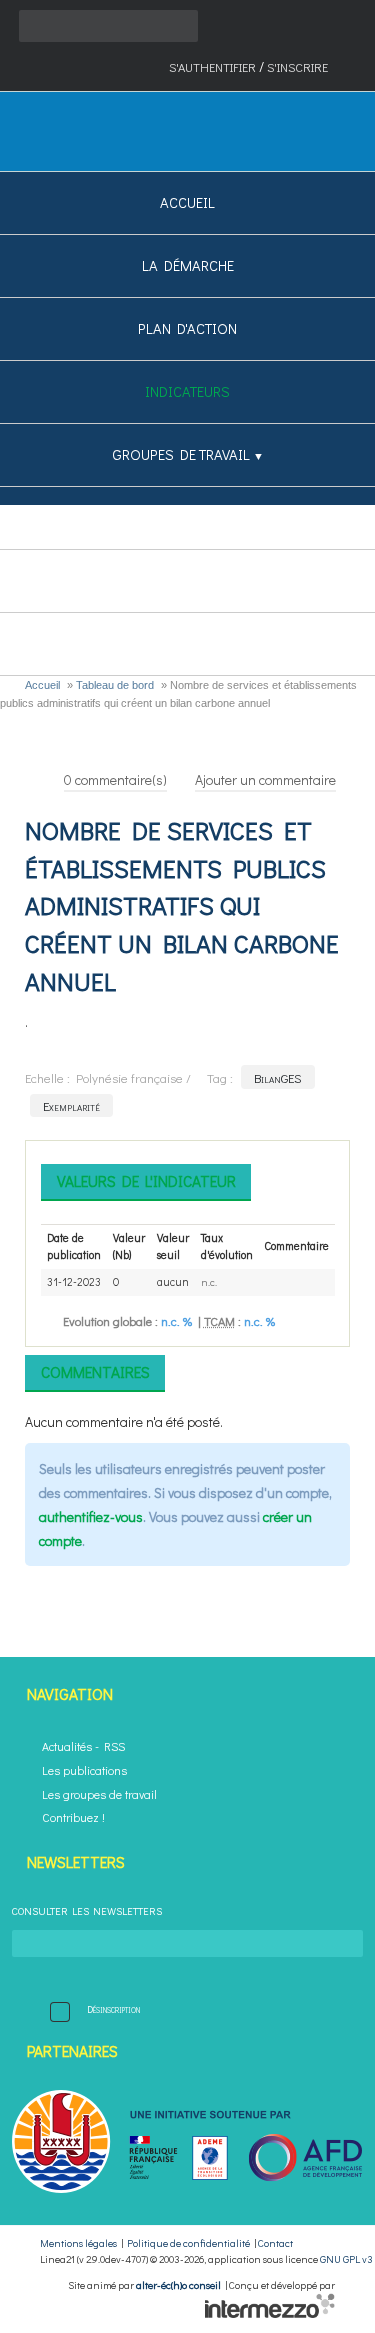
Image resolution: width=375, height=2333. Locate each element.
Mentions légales (78, 2243)
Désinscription (113, 2009)
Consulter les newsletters (87, 1911)
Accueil (42, 685)
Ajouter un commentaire (265, 779)
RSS (114, 1746)
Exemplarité (71, 1105)
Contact (275, 2243)
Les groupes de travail (99, 1794)
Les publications (84, 1770)
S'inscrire (297, 67)
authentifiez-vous (91, 1516)
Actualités (67, 1746)
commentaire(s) (115, 779)
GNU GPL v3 (346, 2259)
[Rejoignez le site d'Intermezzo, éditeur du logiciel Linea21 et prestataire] (270, 2314)
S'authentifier (212, 67)
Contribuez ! (73, 1817)
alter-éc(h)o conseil (178, 2285)
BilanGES (278, 1077)
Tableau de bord (115, 685)
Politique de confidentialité (188, 2243)
